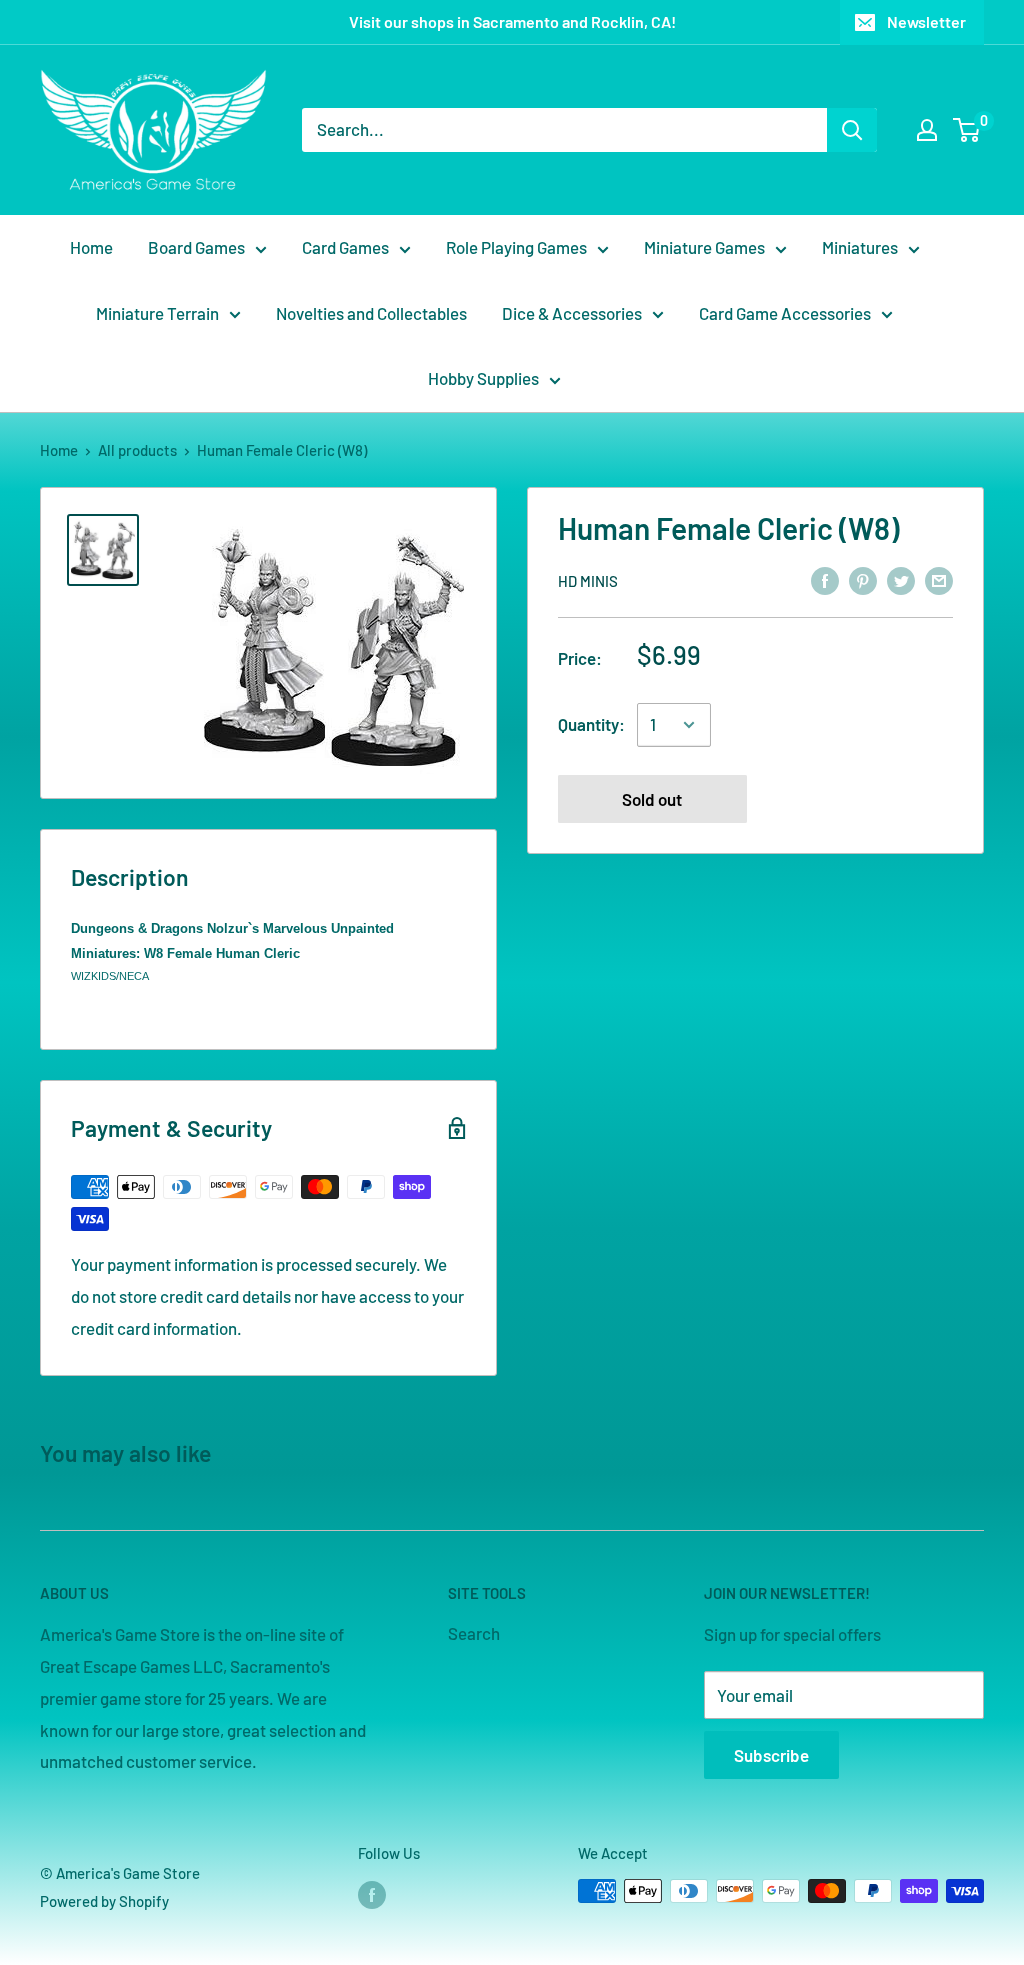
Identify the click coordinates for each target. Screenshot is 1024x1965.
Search (474, 1633)
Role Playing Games (516, 247)
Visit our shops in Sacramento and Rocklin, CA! (512, 21)
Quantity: (591, 724)
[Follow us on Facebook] (372, 1894)
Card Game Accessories (785, 313)
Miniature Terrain (157, 313)
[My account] (927, 130)
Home (91, 247)
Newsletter (926, 21)
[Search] (852, 130)
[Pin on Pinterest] (863, 579)
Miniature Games (704, 247)
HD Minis (588, 581)
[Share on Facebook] (825, 579)
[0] (967, 130)
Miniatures (860, 247)
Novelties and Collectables (371, 313)
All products (137, 450)
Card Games (345, 247)
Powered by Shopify (104, 1901)
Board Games (196, 247)
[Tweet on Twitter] (901, 579)
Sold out (652, 799)
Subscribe (771, 1755)
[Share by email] (939, 579)
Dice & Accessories (572, 313)
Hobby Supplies (483, 378)
